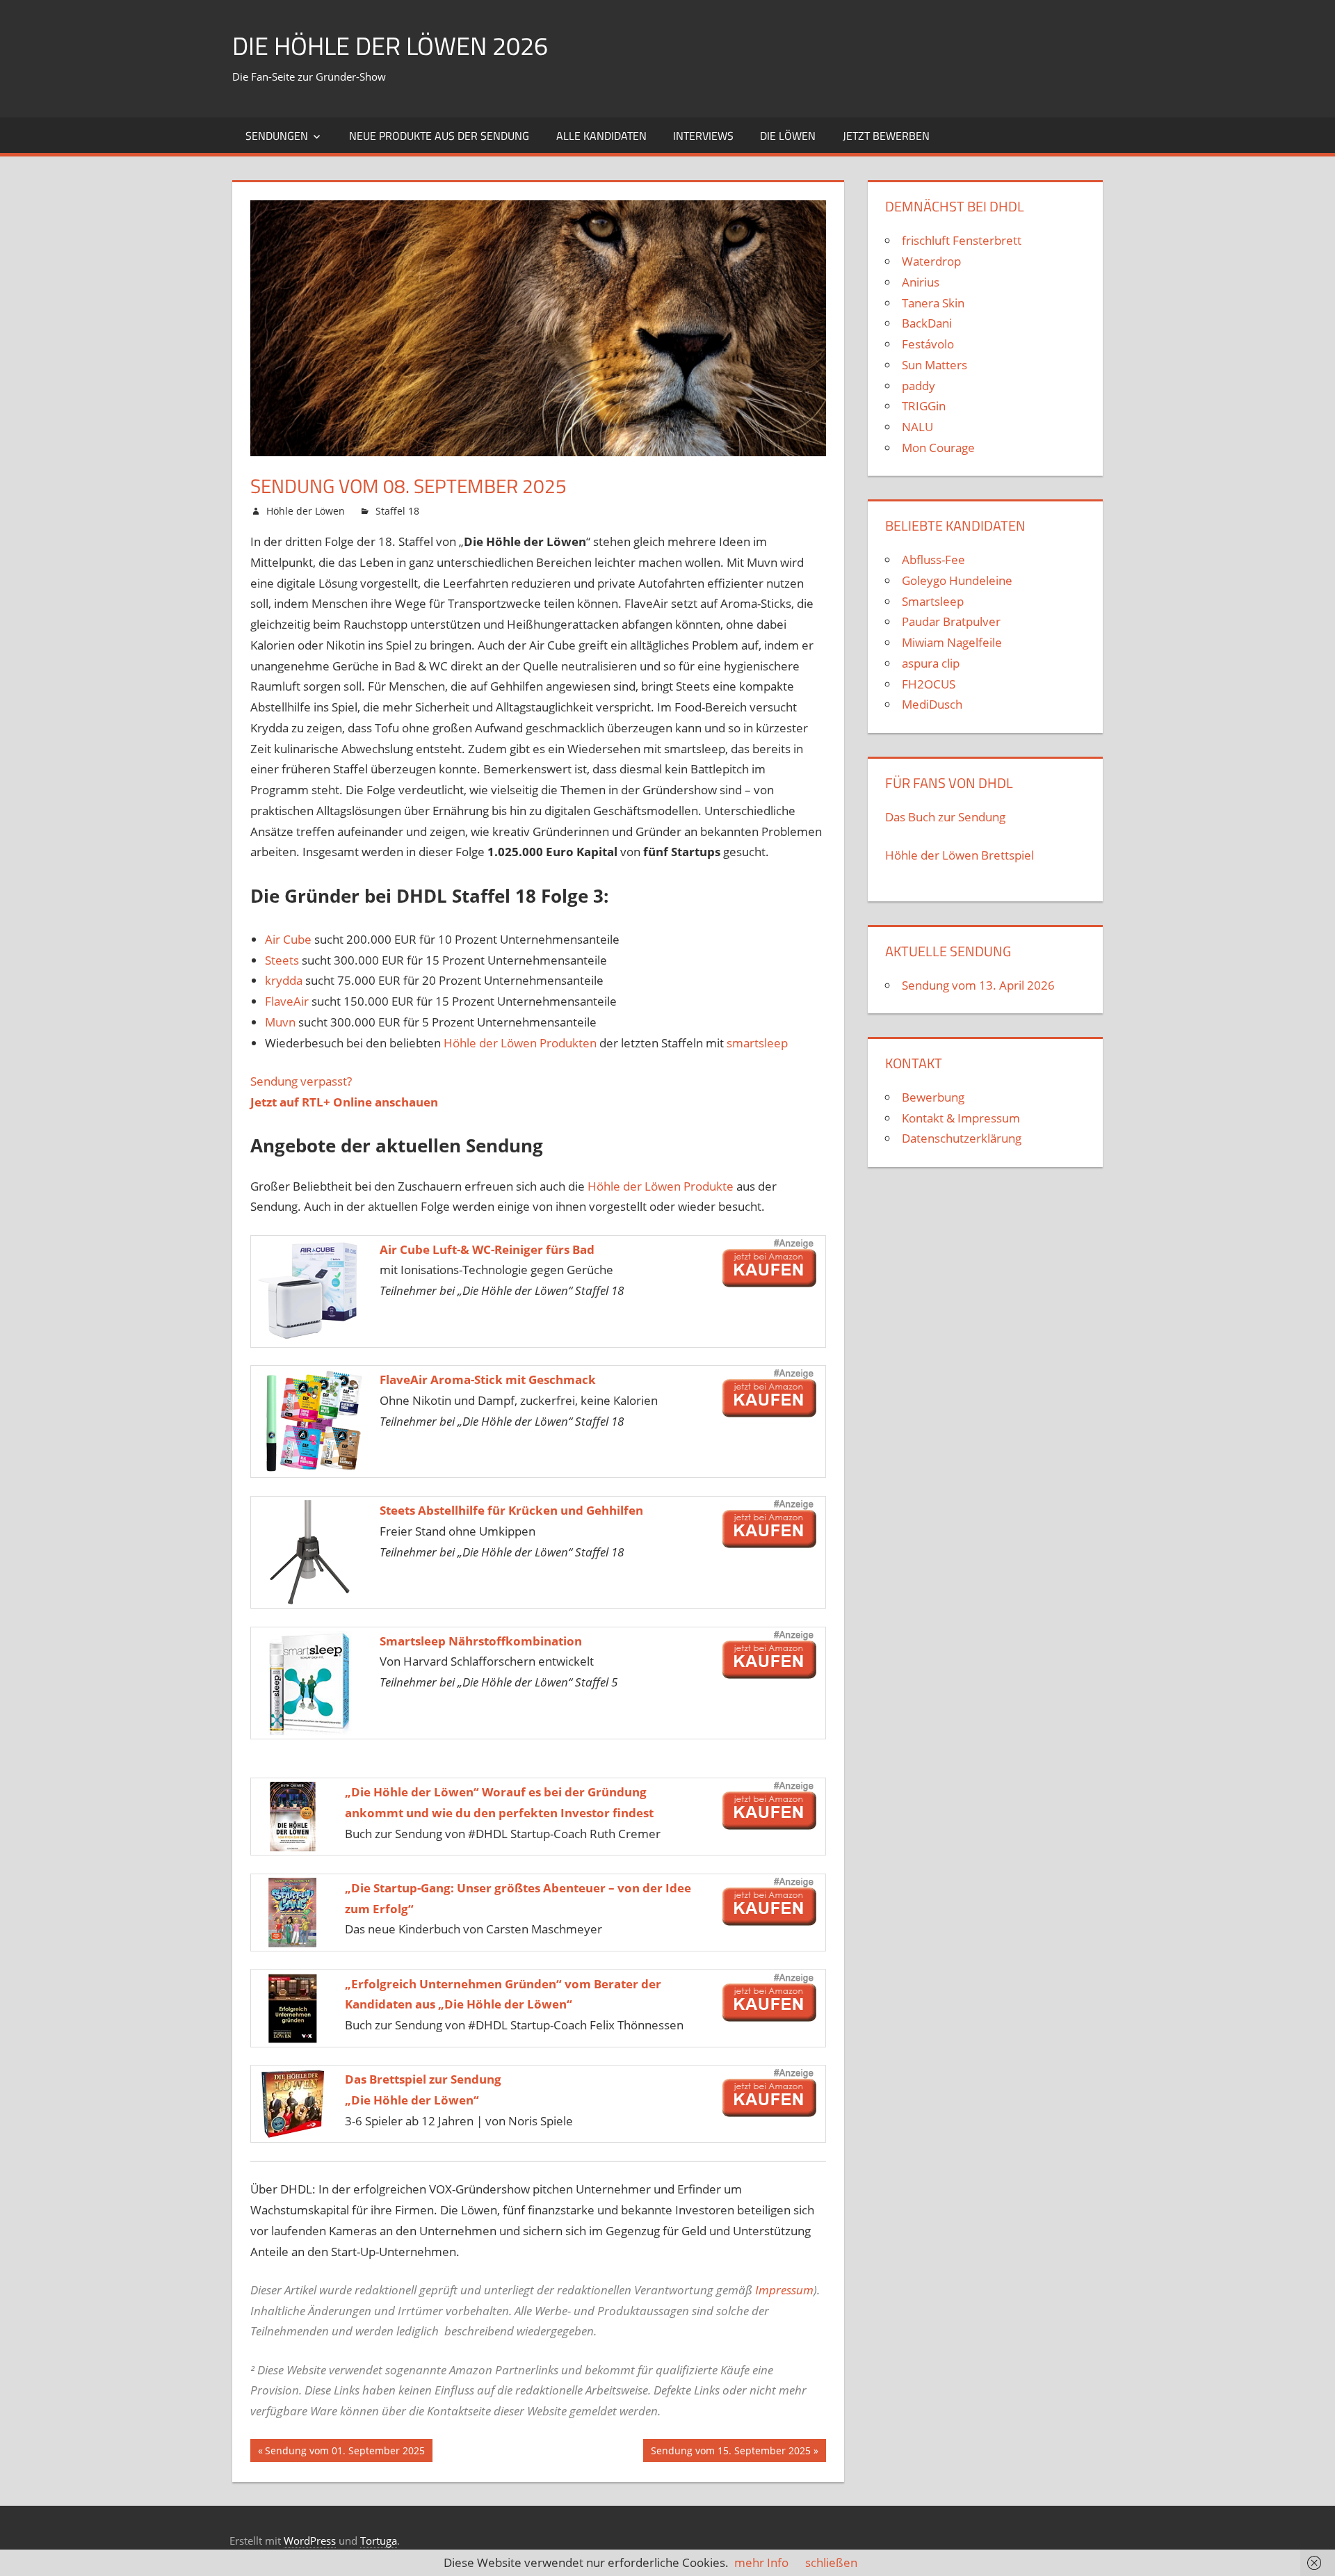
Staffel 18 (397, 511)
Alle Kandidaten (601, 136)
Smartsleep (933, 601)
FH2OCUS (929, 684)
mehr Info (761, 2562)
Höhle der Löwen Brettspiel (960, 855)
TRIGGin (924, 406)
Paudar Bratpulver (951, 621)
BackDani (927, 323)
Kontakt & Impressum (961, 1118)
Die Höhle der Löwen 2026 (390, 46)
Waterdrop (931, 261)
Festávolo (928, 344)
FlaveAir (287, 1001)
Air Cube (288, 939)
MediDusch (932, 704)
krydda (284, 980)
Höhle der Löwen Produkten (520, 1043)
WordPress (310, 2541)
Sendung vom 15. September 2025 (730, 2453)
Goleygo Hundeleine (957, 580)
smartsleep (757, 1043)
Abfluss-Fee (933, 560)
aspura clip (931, 663)
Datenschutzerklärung (962, 1138)
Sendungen (277, 136)
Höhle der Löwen (306, 511)
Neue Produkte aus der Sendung (439, 136)
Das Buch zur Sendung (945, 817)
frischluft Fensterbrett (962, 240)
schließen (831, 2562)
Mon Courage (938, 448)
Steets (282, 960)
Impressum (784, 2290)
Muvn (280, 1022)
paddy (919, 386)
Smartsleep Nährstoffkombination (481, 1641)
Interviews (703, 136)
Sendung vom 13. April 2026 (978, 985)
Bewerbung (933, 1097)
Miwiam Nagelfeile (952, 642)
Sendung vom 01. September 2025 (345, 2453)
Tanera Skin (933, 303)
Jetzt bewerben (886, 136)
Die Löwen (788, 136)
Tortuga (379, 2541)
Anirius (921, 282)
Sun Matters (934, 365)
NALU (917, 427)
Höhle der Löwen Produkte (661, 1186)
